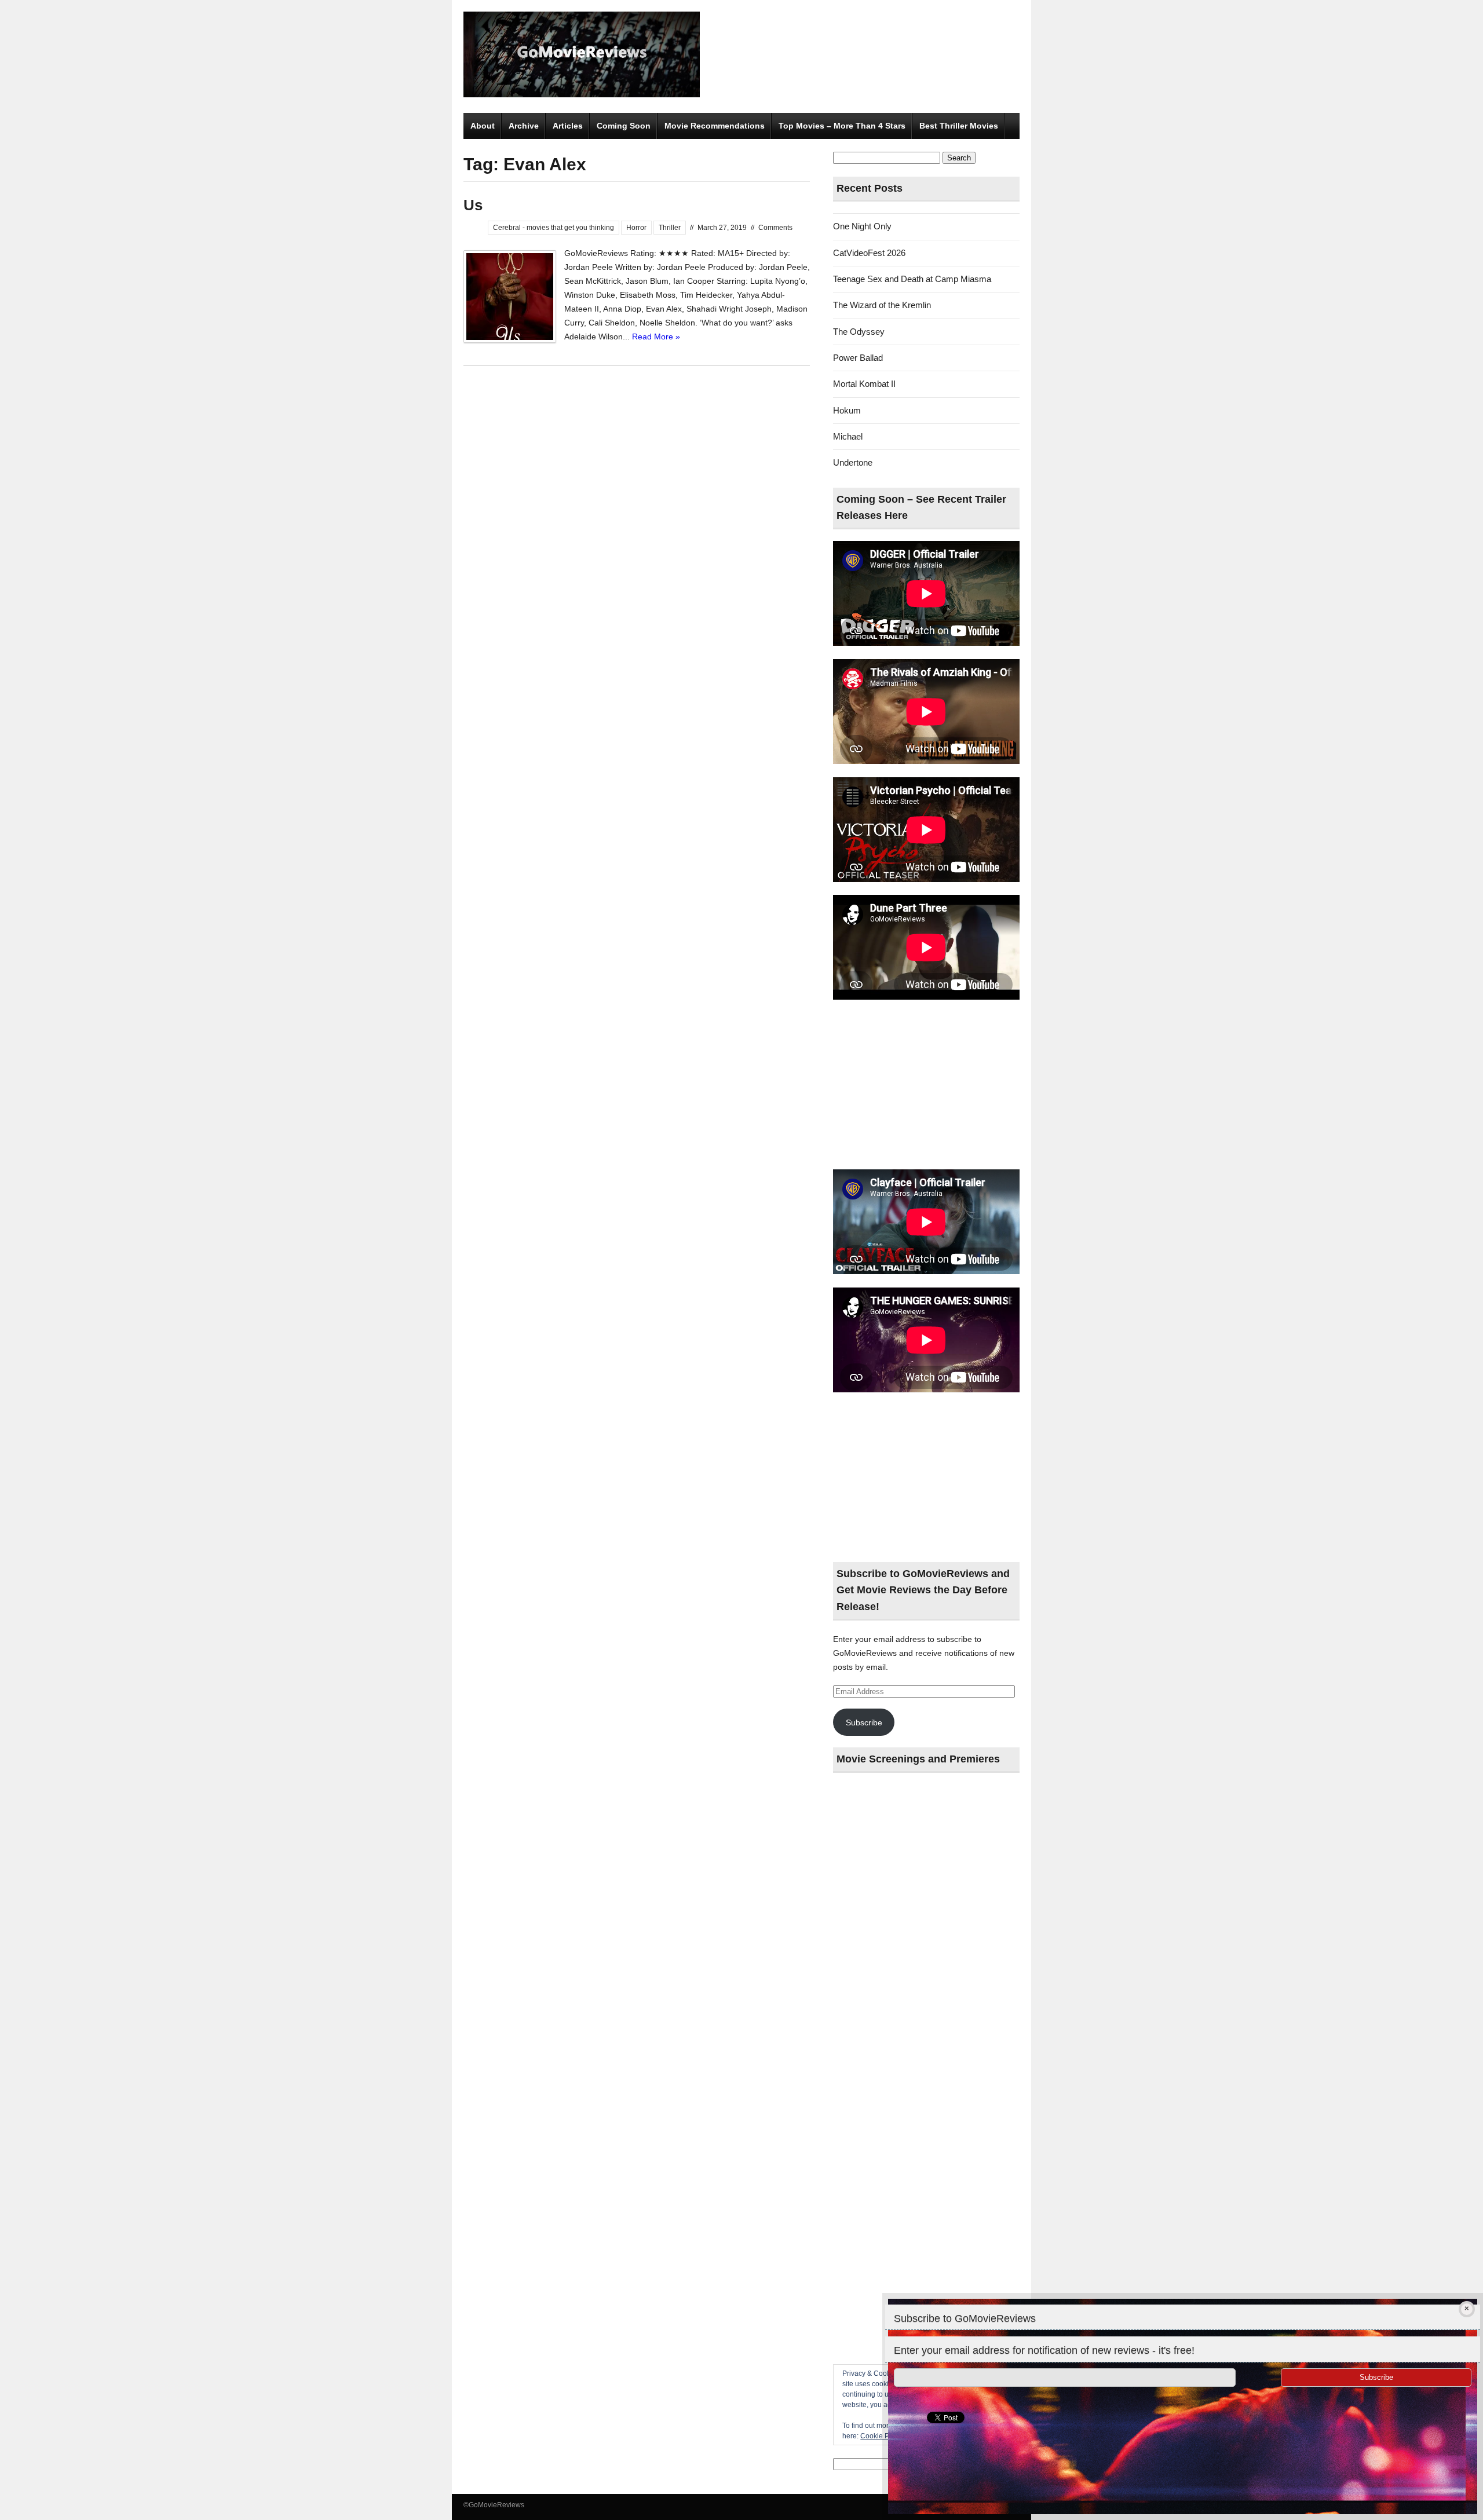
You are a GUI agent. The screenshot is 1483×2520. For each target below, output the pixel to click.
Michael (848, 436)
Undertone (853, 462)
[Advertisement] (926, 1085)
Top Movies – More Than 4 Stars (842, 126)
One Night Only (862, 226)
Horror (636, 228)
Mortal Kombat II (864, 384)
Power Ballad (858, 358)
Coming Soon (624, 126)
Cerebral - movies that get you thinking (554, 228)
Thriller (670, 228)
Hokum (847, 410)
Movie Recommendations (715, 126)
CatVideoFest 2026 (869, 253)
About (483, 126)
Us (473, 205)
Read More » (656, 337)
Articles (568, 126)
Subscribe (864, 1722)
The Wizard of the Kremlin (882, 305)
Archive (524, 126)
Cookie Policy (882, 2436)
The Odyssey (859, 332)
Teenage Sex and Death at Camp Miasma (912, 279)
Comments (775, 228)
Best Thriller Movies (959, 126)
